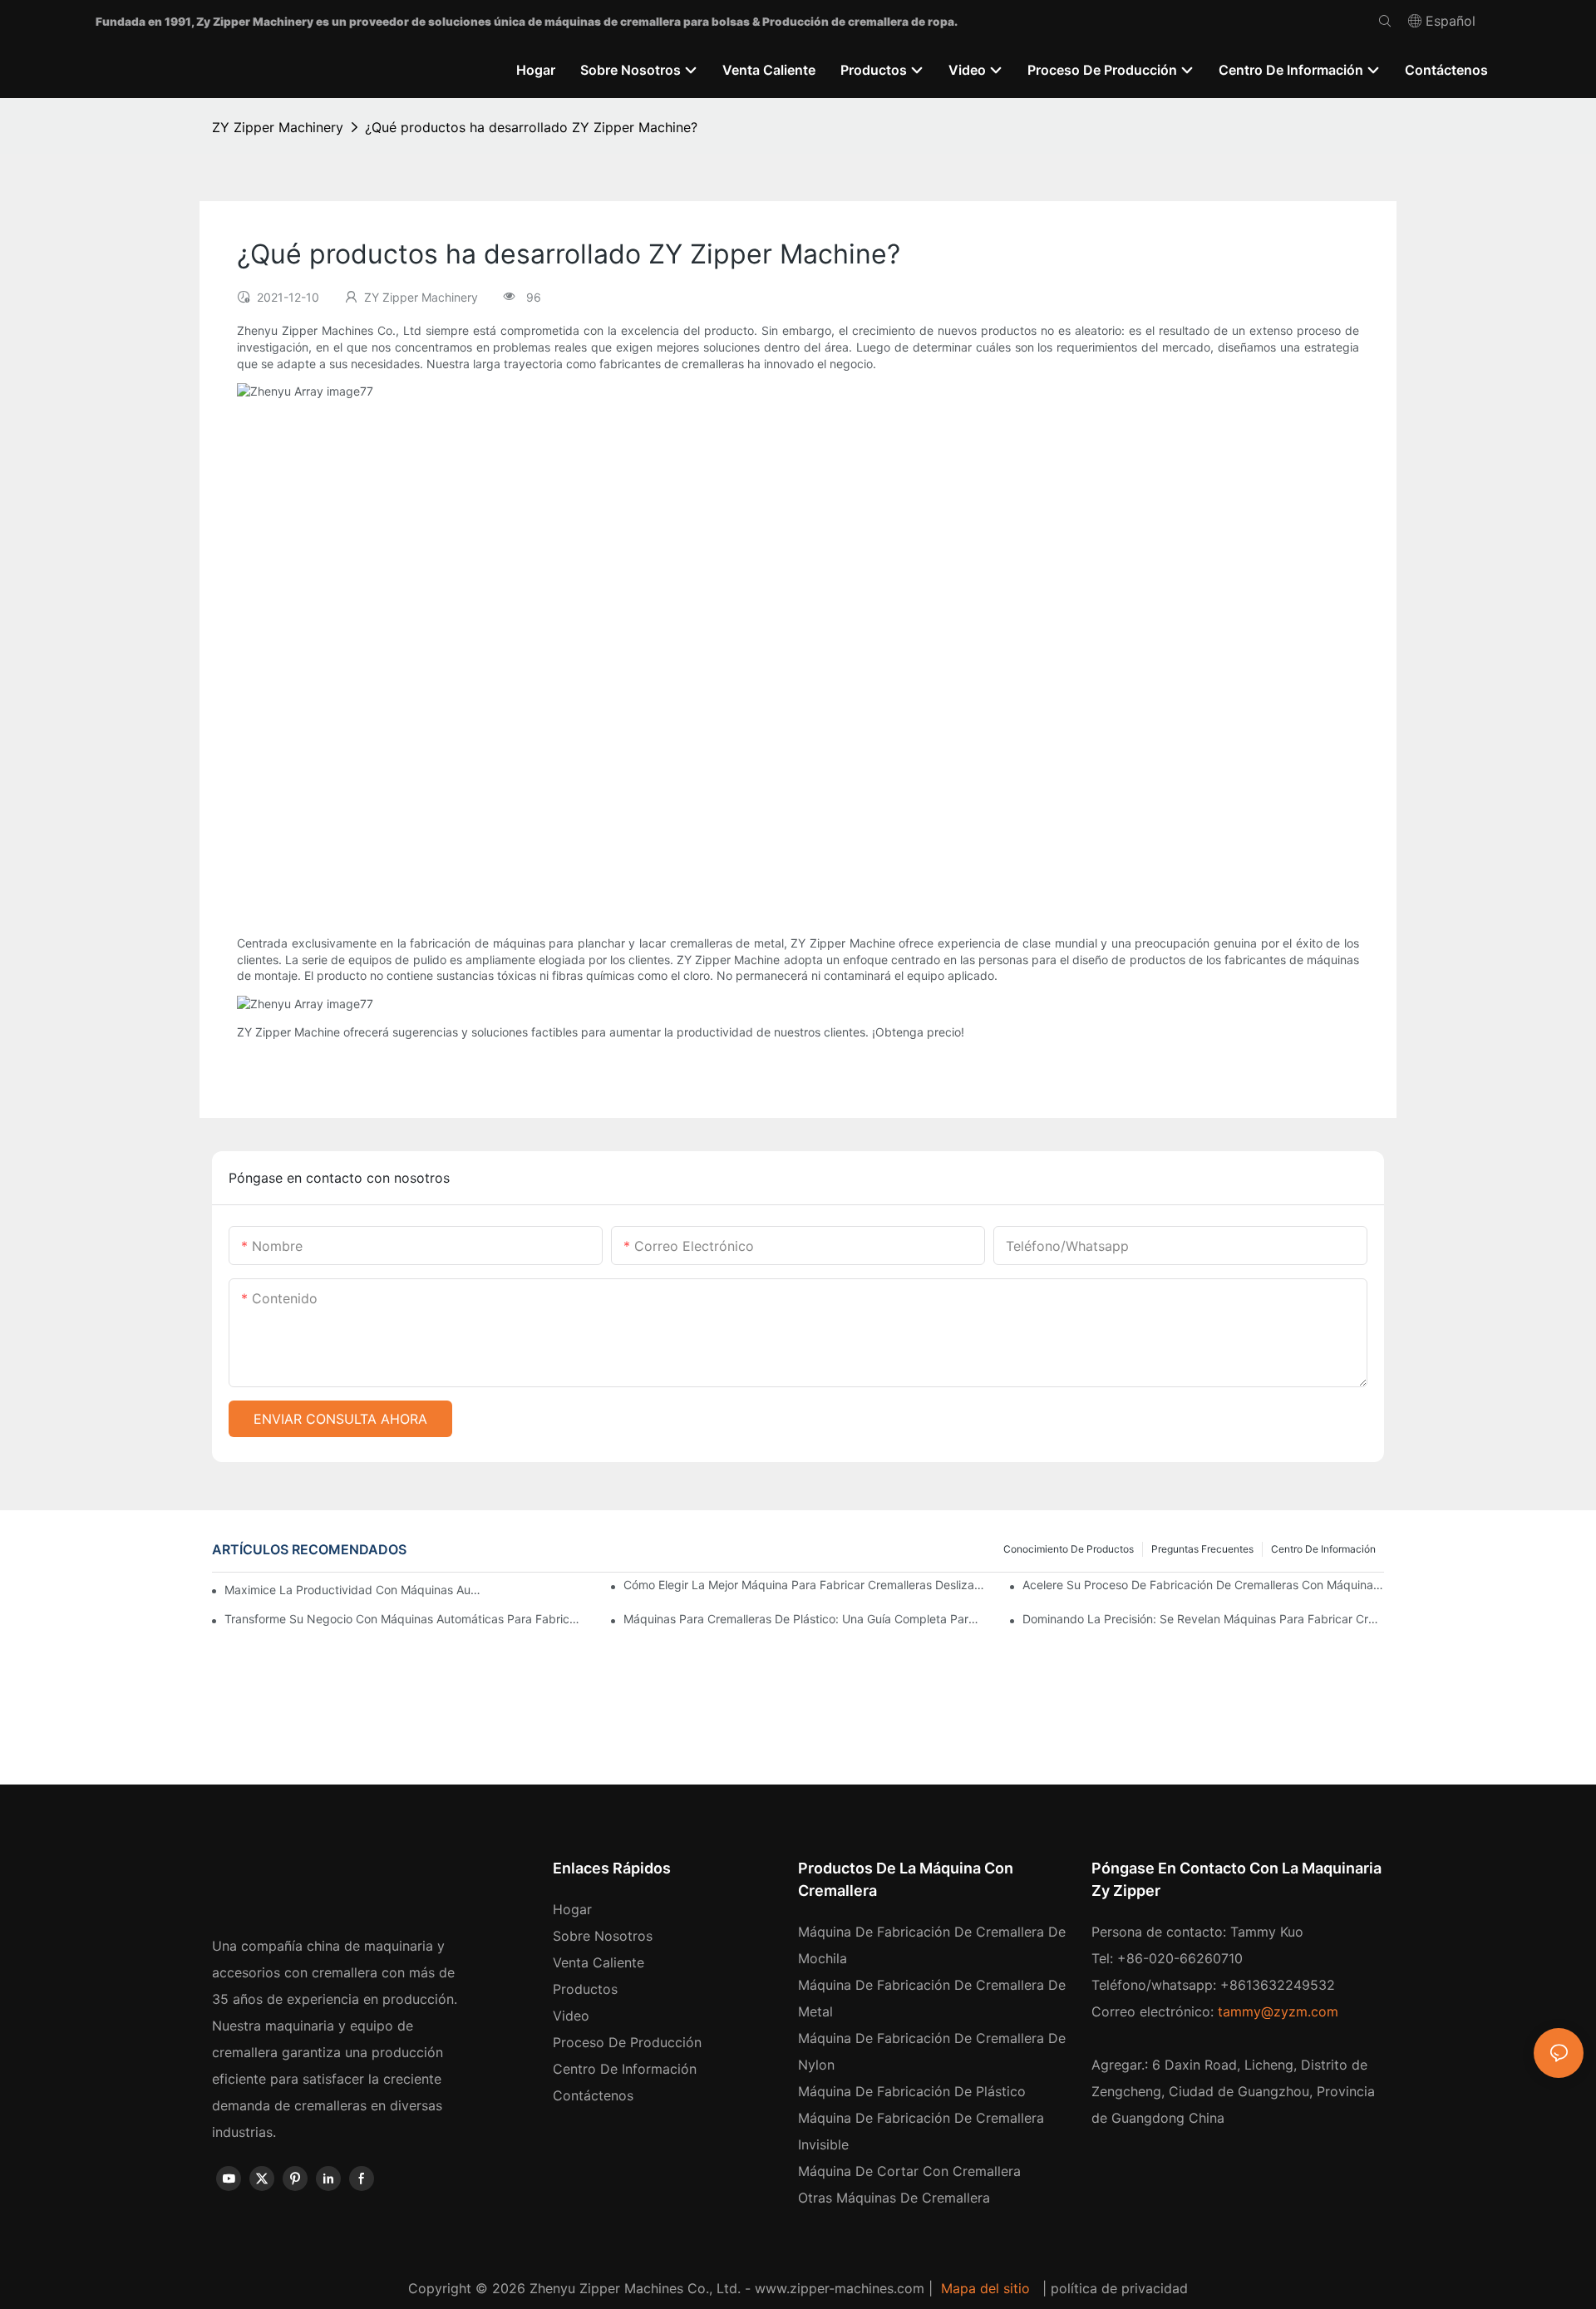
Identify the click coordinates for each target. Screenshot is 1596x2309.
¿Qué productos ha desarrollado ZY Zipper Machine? (531, 127)
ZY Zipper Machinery (278, 127)
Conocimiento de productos (1069, 1549)
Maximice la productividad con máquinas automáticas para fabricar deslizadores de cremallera (354, 1590)
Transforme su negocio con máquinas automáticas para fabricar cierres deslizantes (405, 1619)
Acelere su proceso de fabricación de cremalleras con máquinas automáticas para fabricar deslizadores (1203, 1585)
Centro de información (1323, 1549)
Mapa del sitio (985, 2288)
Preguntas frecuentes (1202, 1549)
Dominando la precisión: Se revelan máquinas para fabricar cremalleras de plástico (1203, 1619)
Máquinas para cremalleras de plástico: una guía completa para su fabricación (804, 1619)
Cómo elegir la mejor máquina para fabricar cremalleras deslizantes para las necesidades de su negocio (804, 1585)
